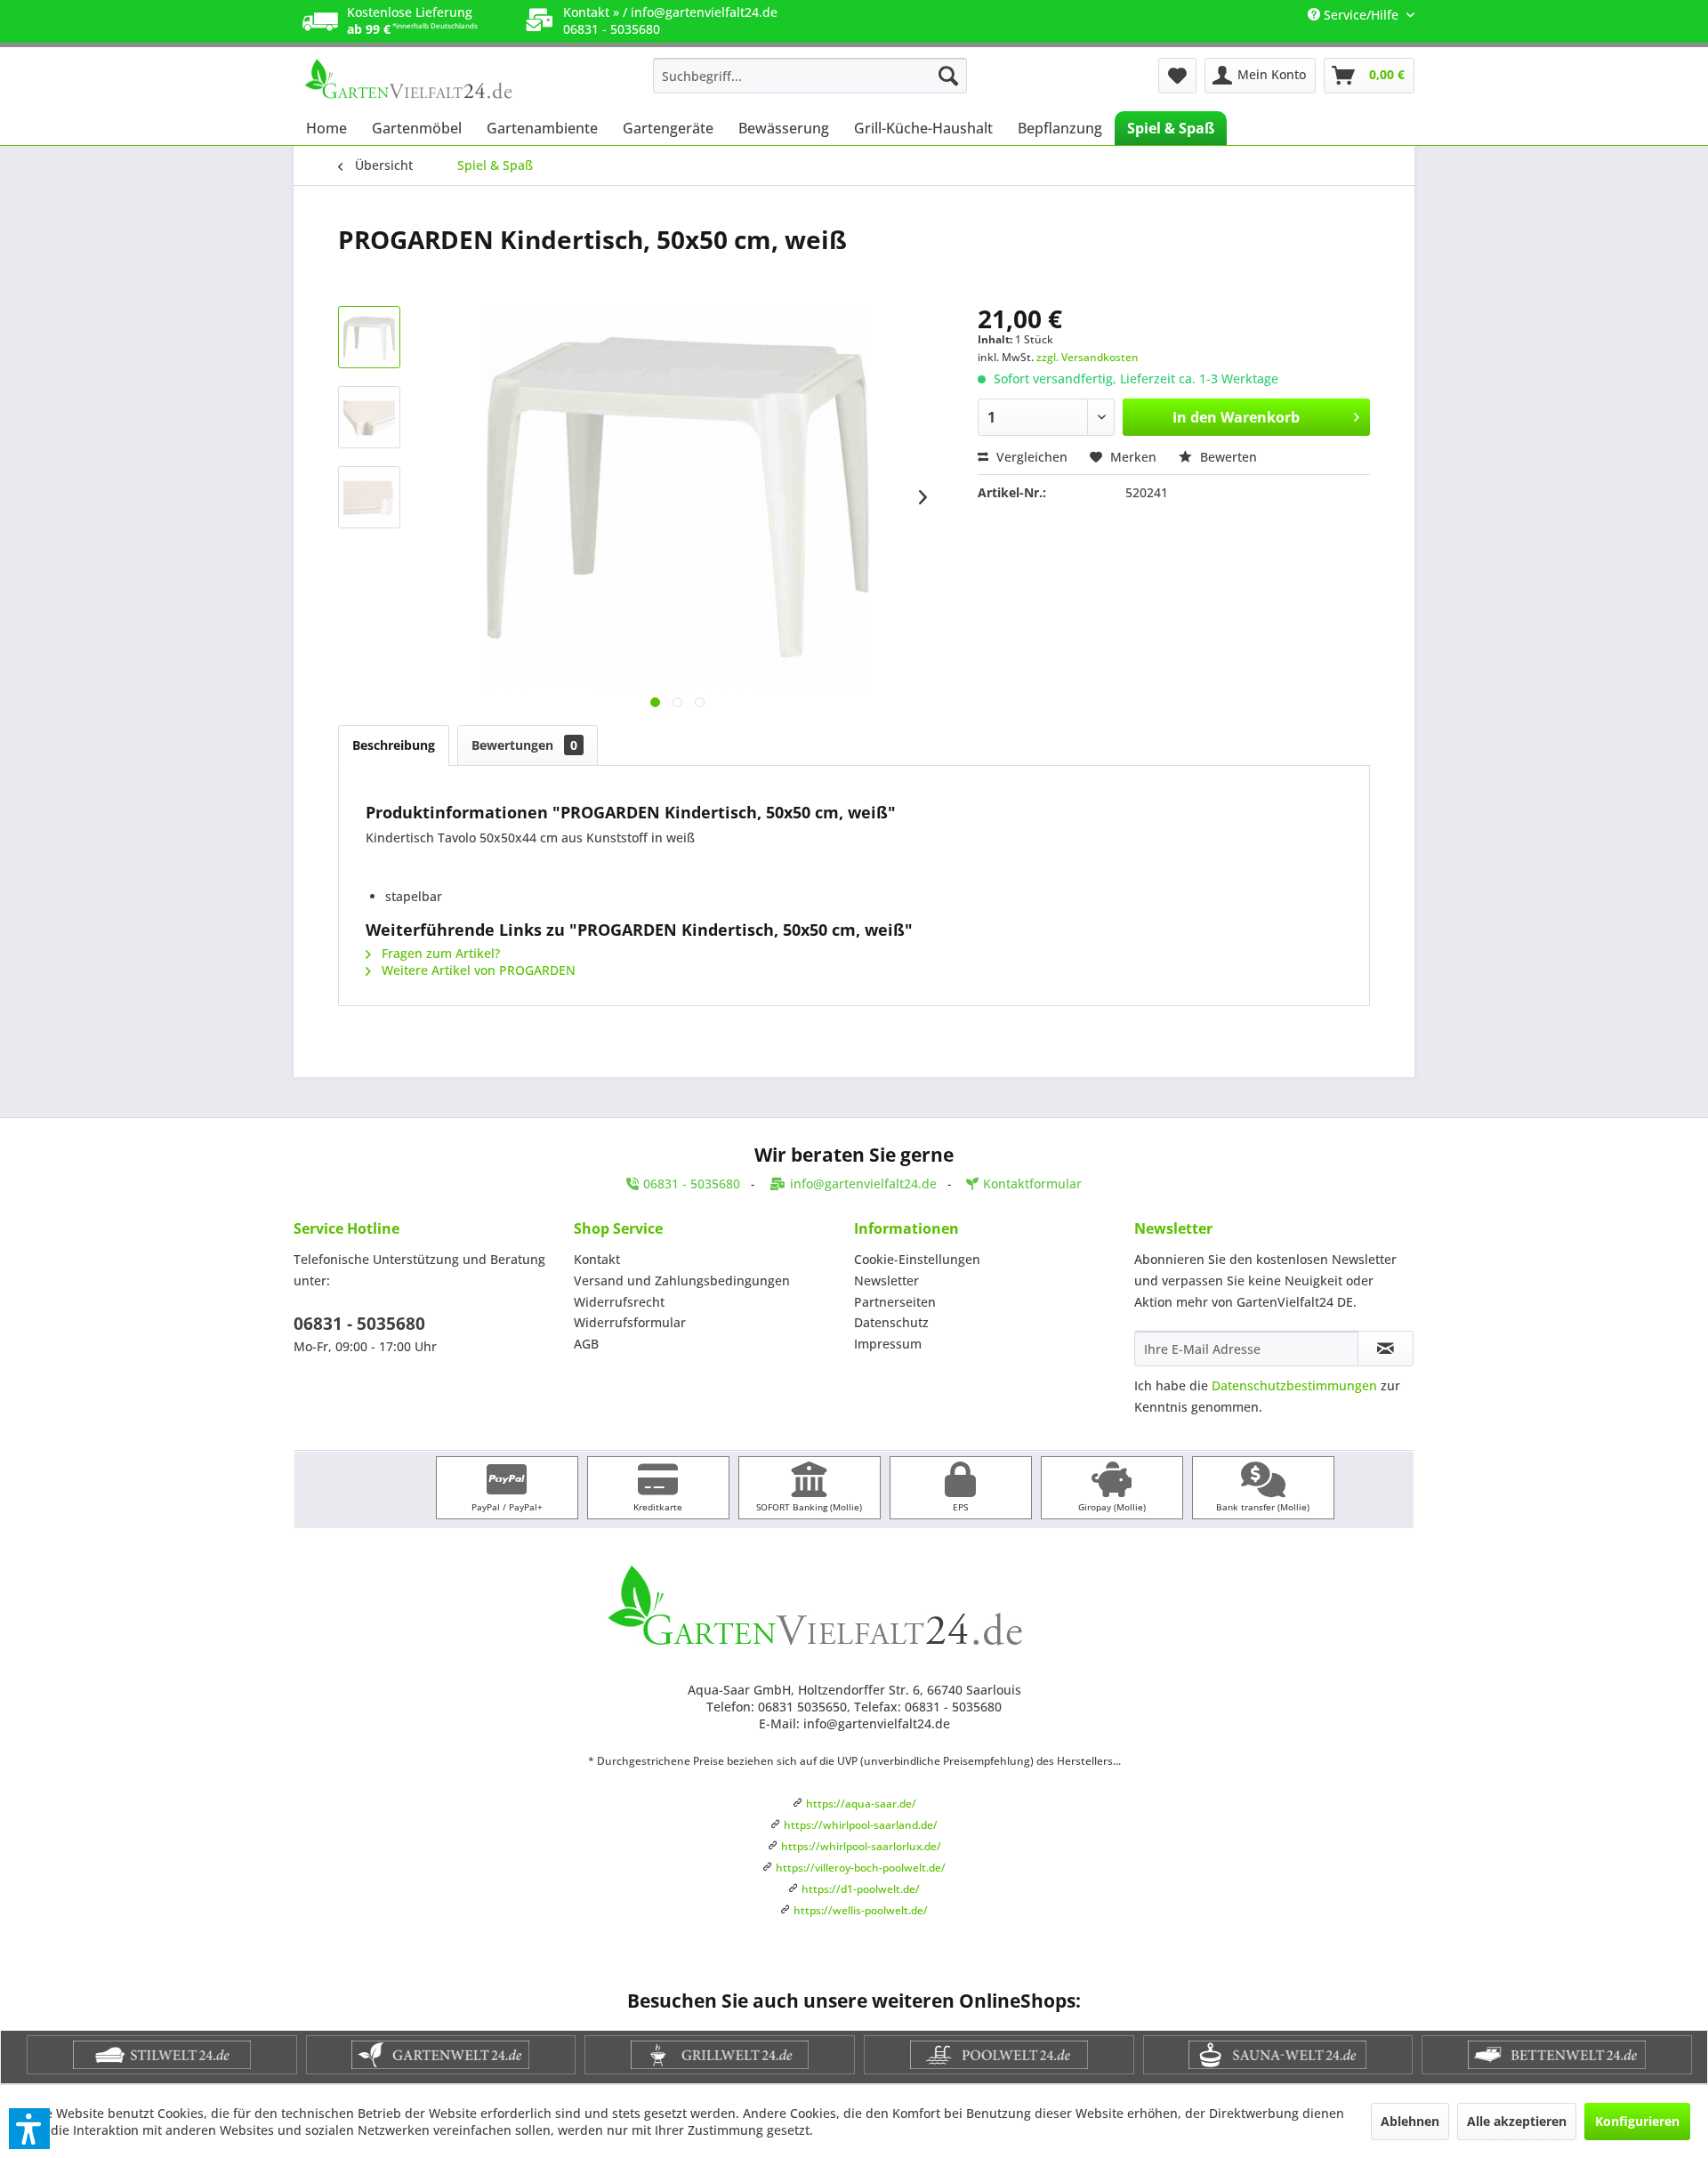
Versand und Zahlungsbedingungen (682, 1280)
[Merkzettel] (1177, 76)
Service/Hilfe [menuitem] (1361, 15)
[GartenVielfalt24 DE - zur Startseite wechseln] (437, 80)
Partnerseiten (895, 1302)
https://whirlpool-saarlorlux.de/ (861, 1846)
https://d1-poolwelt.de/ (861, 1889)
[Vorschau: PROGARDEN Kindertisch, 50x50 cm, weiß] (369, 337)
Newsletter (886, 1280)
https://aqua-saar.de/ (861, 1804)
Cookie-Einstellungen (917, 1259)
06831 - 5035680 (359, 1324)
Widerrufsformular (630, 1322)
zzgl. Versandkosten (1088, 357)
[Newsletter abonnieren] (1386, 1349)
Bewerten (1227, 457)
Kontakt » (591, 12)
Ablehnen (1410, 2121)
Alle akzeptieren (1517, 2121)
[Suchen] (948, 76)
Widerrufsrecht (619, 1302)
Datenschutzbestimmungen (1294, 1385)
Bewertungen (524, 745)
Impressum (888, 1344)
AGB (586, 1344)
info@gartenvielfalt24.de (704, 12)
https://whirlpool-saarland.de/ (861, 1825)
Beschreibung (394, 745)
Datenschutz (891, 1322)
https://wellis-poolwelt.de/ (861, 1910)
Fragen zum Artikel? (439, 953)
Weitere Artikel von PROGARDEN (477, 970)
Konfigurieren (1637, 2121)
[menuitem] (810, 76)
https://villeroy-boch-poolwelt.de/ (861, 1868)
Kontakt (597, 1259)
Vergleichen (1030, 457)
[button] (29, 2129)
